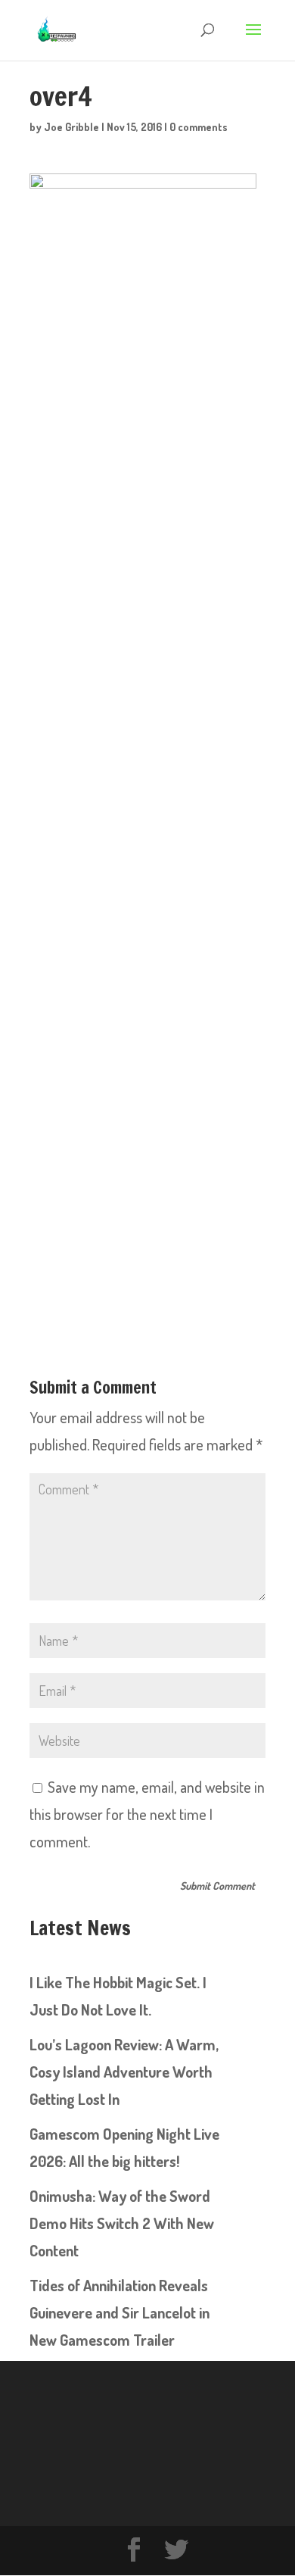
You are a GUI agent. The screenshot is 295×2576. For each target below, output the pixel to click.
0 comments (199, 127)
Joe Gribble (71, 127)
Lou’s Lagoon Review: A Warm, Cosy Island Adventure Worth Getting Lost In (124, 2072)
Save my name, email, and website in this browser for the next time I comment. (147, 1814)
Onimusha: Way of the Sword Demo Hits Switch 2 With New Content (122, 2223)
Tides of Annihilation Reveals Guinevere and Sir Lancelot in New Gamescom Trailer (120, 2312)
